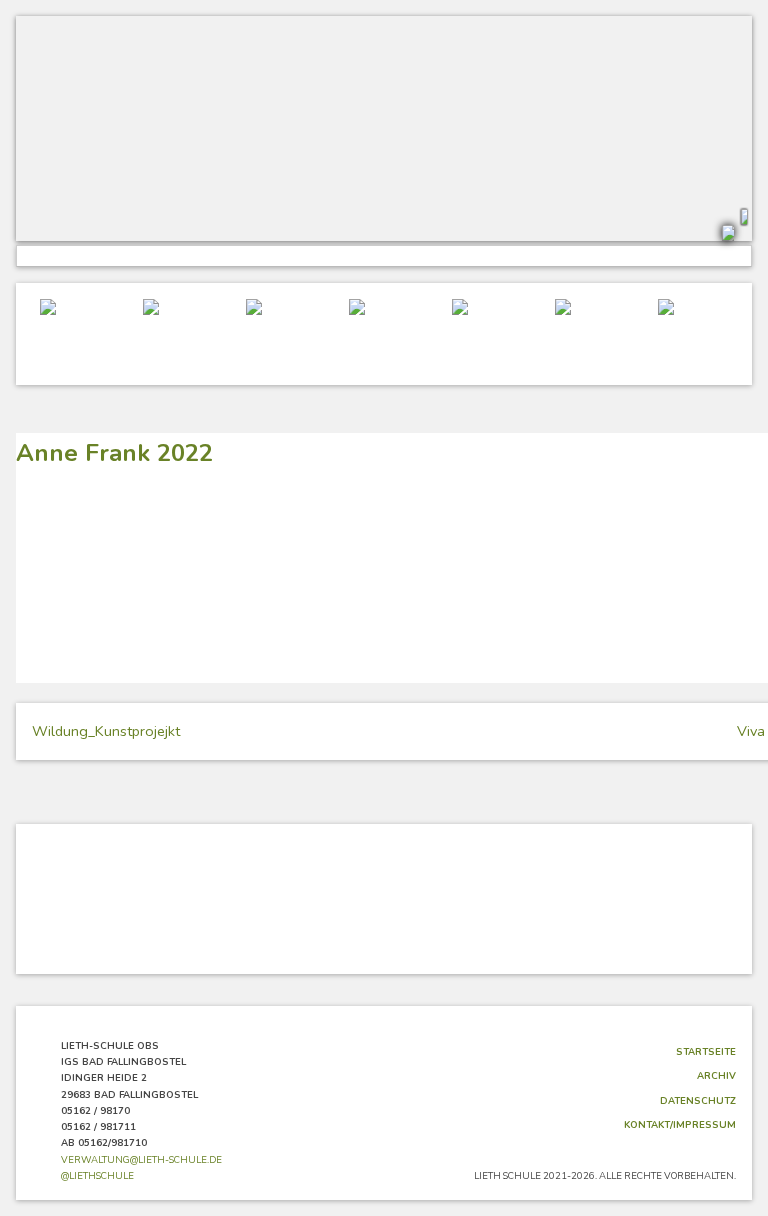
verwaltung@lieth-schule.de (141, 1159)
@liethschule (97, 1175)
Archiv (716, 1075)
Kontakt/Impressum (680, 1124)
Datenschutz (698, 1100)
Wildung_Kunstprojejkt (106, 731)
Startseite (706, 1051)
